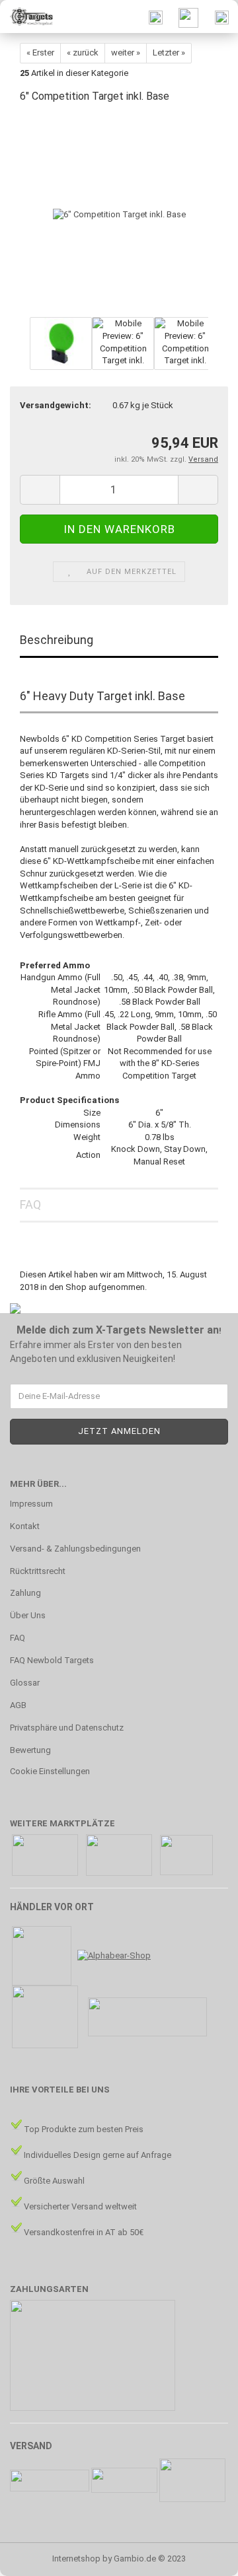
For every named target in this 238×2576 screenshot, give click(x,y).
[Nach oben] (202, 2556)
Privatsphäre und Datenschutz (67, 1728)
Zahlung (25, 1593)
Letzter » (169, 53)
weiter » (126, 53)
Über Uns (28, 1615)
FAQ (30, 1204)
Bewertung (30, 1750)
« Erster (40, 53)
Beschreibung (57, 640)
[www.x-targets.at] (26, 17)
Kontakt (25, 1526)
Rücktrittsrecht (38, 1571)
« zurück (83, 53)
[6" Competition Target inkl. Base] (119, 214)
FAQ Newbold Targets (52, 1660)
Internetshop (76, 2558)
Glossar (25, 1683)
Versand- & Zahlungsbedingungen (75, 1549)
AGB (18, 1705)
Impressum (31, 1504)
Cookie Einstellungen (50, 1771)
